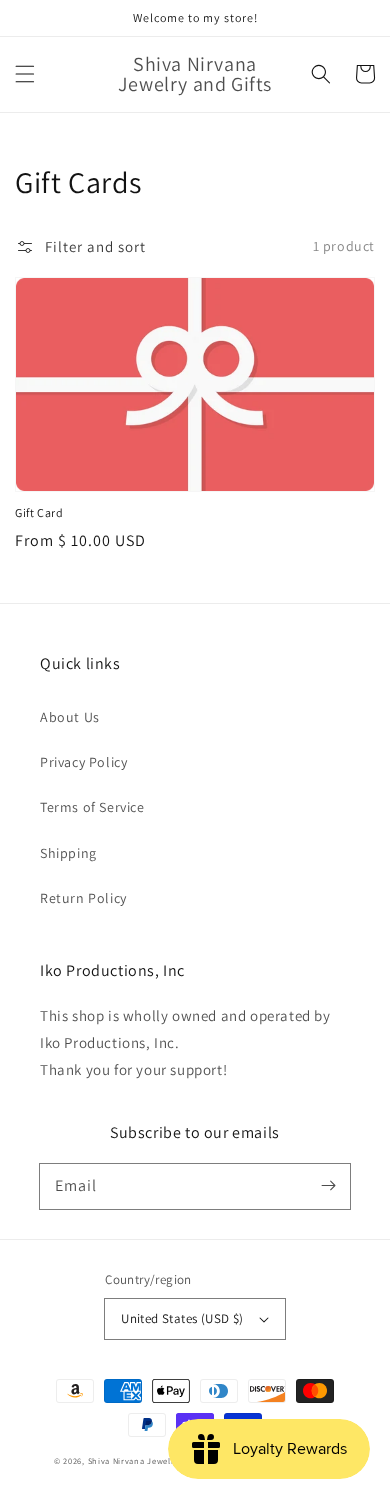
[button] (25, 74)
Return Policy (83, 898)
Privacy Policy (83, 762)
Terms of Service (92, 807)
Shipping (68, 853)
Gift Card (39, 512)
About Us (70, 717)
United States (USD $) (182, 1318)
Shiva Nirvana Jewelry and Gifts (154, 1460)
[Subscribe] (328, 1186)
